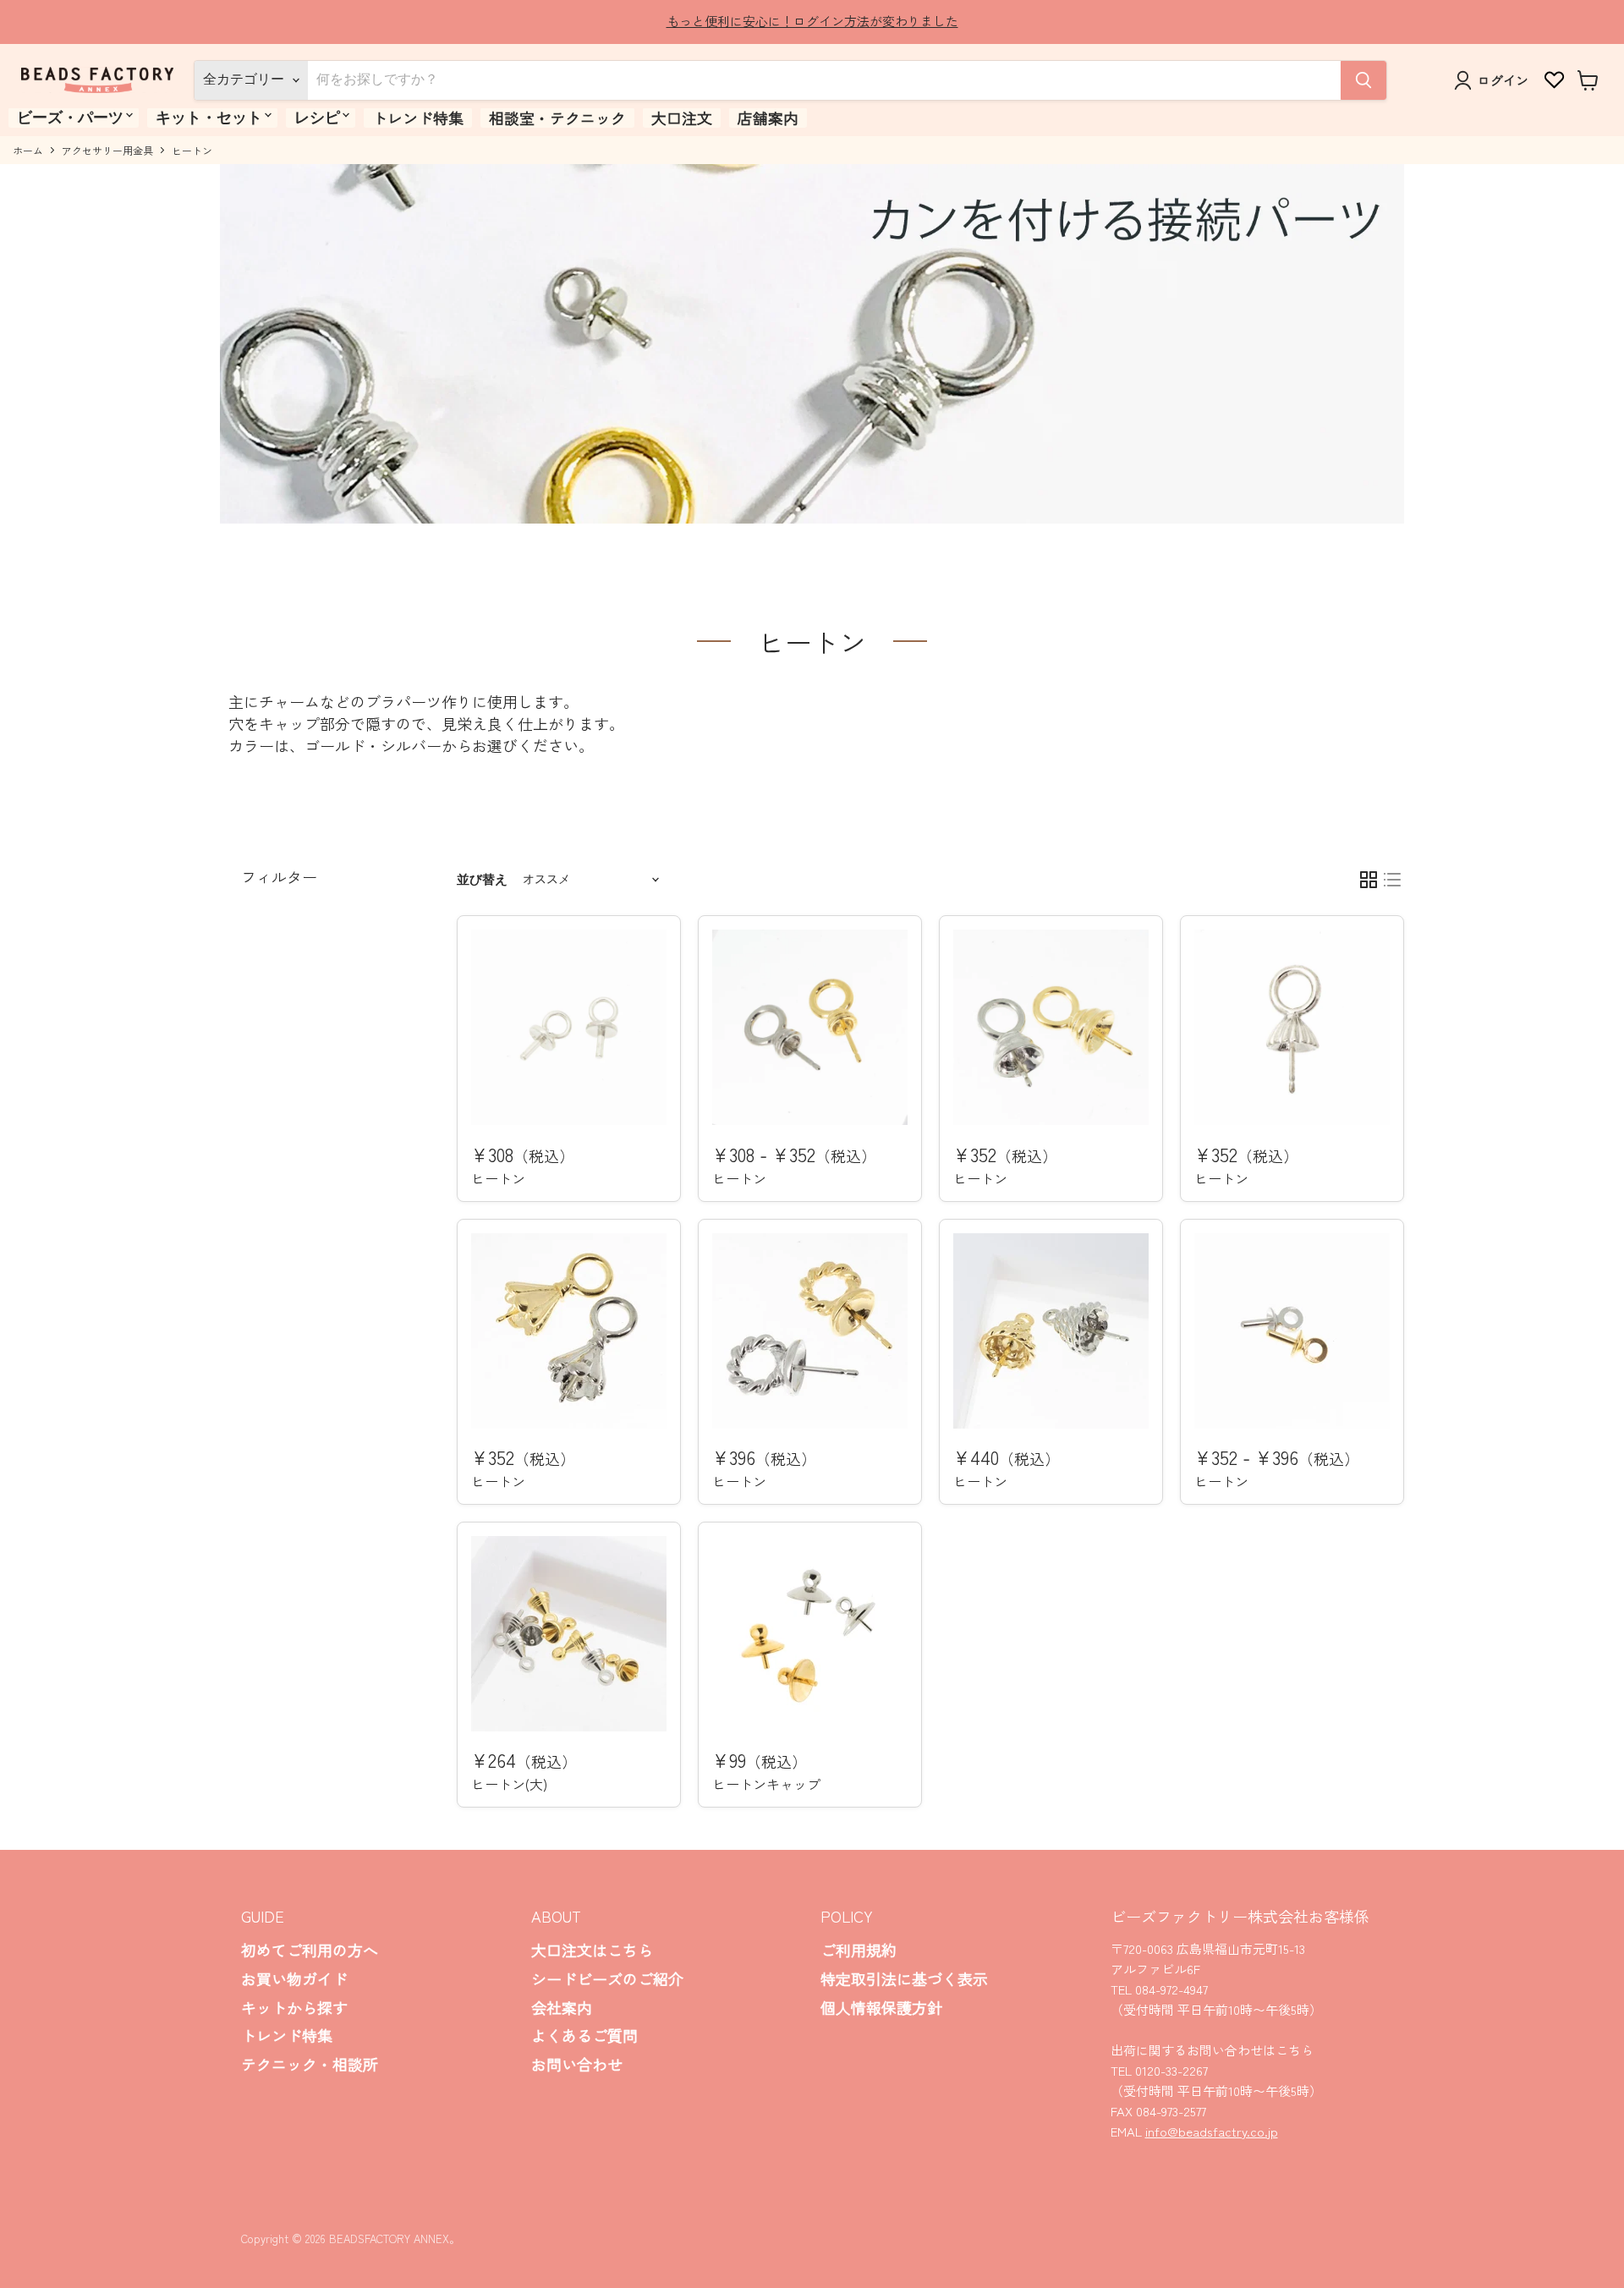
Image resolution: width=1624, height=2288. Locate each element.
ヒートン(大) (509, 1784)
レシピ (317, 118)
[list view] (1392, 880)
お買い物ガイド (294, 1978)
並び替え (482, 880)
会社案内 (562, 2007)
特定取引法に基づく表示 (904, 1978)
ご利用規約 (859, 1950)
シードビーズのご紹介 (607, 1978)
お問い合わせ (577, 2064)
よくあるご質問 (584, 2035)
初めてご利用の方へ (310, 1950)
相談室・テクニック (557, 118)
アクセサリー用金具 (107, 151)
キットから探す (294, 2007)
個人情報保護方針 (881, 2007)
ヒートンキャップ (766, 1784)
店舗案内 (768, 118)
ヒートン (498, 1178)
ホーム (28, 151)
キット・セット (209, 118)
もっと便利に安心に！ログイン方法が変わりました (812, 21)
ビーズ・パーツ (70, 118)
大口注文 (682, 118)
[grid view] (1369, 880)
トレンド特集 (418, 118)
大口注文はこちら (592, 1950)
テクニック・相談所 (310, 2064)
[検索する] (1363, 80)
